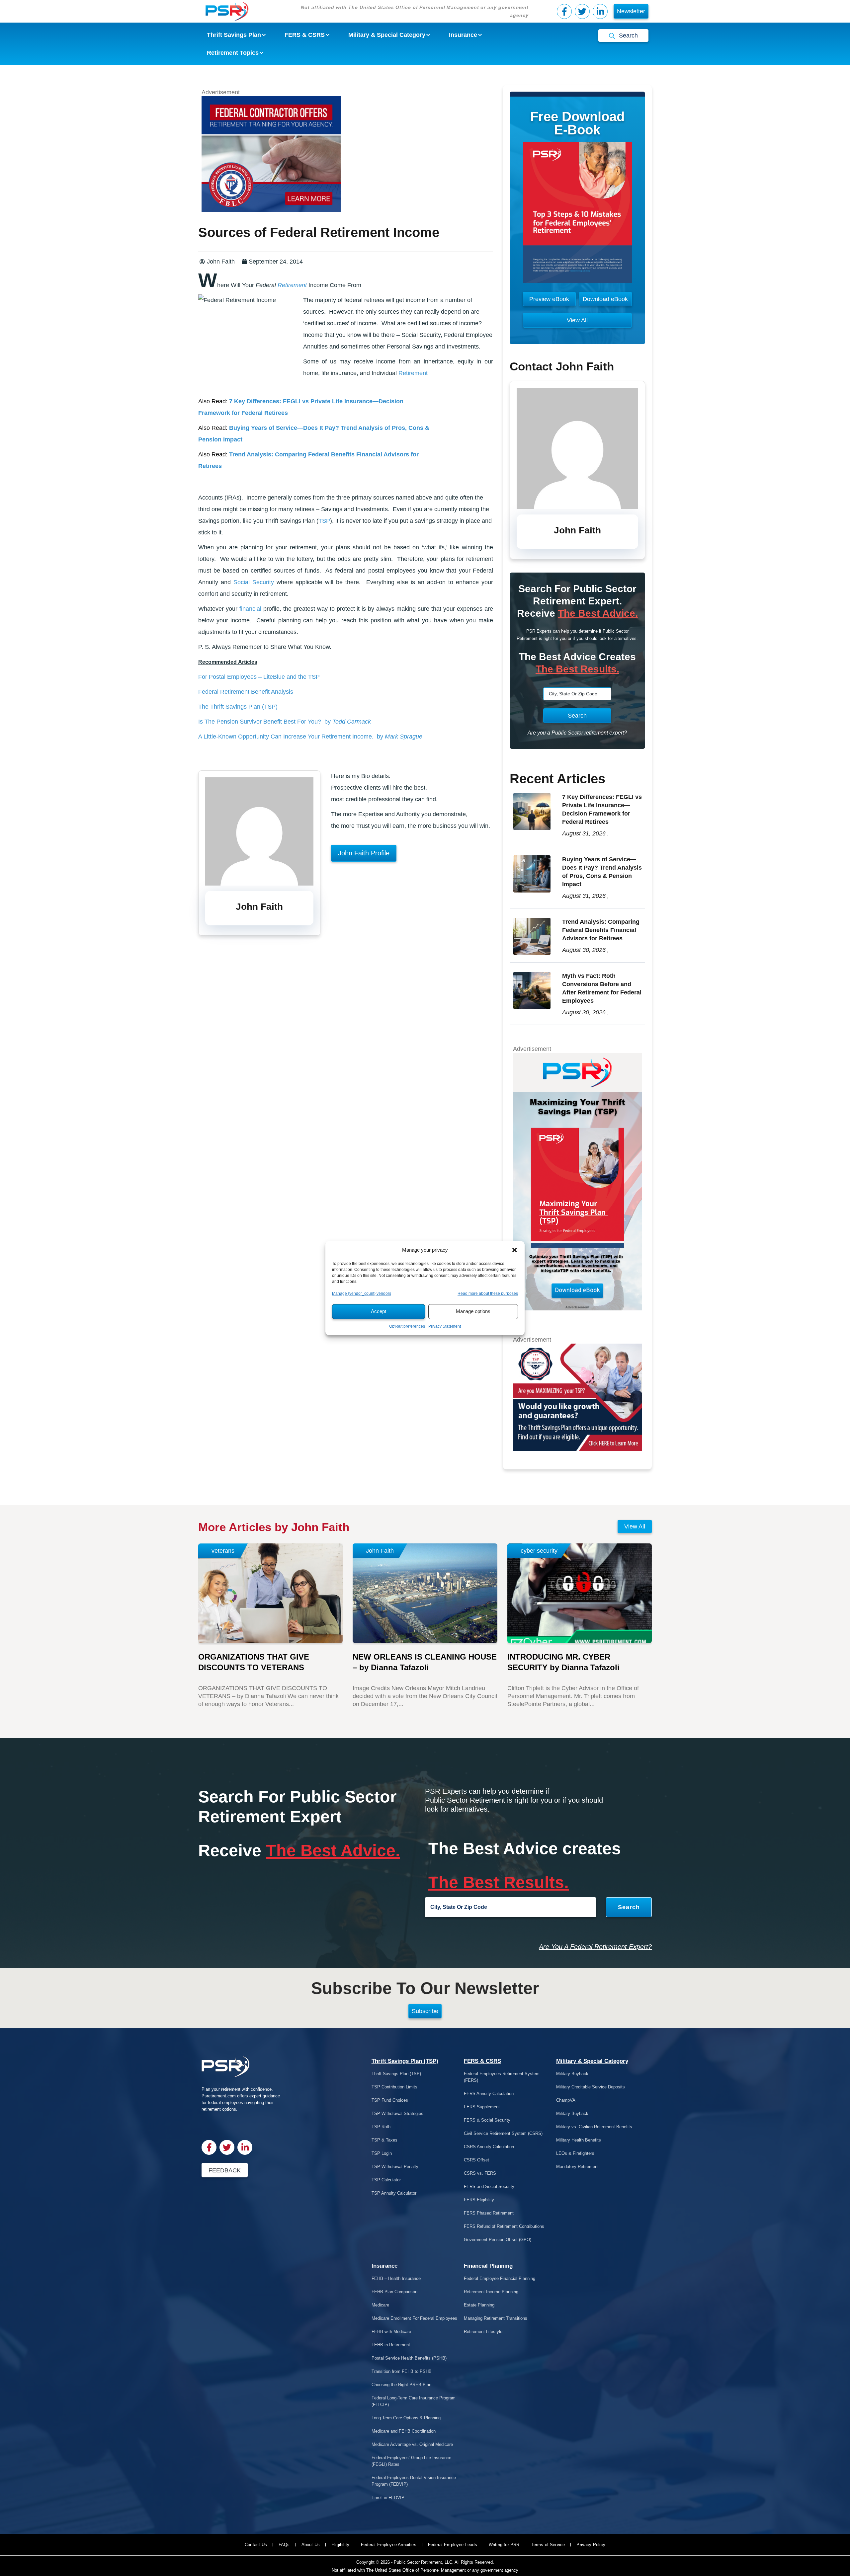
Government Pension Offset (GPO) (498, 2240)
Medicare (380, 2305)
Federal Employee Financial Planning (500, 2278)
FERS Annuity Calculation (489, 2094)
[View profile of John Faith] (259, 884)
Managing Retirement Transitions (496, 2318)
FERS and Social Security (489, 2186)
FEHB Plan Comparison (394, 2292)
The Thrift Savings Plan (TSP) (238, 707)
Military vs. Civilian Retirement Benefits (594, 2127)
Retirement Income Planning (491, 2292)
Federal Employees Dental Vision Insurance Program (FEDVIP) (414, 2481)
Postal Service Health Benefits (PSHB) (409, 2358)
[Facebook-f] (564, 11)
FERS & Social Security (487, 2120)
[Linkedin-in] (600, 11)
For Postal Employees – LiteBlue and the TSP (259, 677)
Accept (379, 1311)
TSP (324, 521)
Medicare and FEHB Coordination (404, 2431)
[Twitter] (582, 11)
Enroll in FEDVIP (388, 2498)
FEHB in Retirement (391, 2345)
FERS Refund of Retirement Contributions (504, 2226)
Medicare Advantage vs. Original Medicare (412, 2444)
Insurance (384, 2266)
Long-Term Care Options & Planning (406, 2418)
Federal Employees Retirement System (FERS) (502, 2077)
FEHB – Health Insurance (396, 2278)
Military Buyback (572, 2074)
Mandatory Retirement (577, 2167)
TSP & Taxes (384, 2140)
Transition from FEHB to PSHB (402, 2371)
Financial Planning (488, 2266)
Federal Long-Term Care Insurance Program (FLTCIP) (414, 2401)
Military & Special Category (592, 2061)
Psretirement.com (219, 2096)
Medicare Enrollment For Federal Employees (414, 2318)
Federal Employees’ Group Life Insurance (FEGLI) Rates (411, 2461)
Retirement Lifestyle (483, 2332)
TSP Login (382, 2153)
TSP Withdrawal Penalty (395, 2167)
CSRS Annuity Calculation (489, 2147)
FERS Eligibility (479, 2200)
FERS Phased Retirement (489, 2213)
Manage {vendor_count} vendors (362, 1293)
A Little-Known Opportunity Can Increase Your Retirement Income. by (310, 737)
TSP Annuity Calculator (394, 2193)
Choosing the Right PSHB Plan (401, 2385)
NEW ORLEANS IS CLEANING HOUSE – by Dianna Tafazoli (425, 1662)
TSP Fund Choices (390, 2100)
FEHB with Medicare (391, 2332)
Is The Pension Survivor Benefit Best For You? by (285, 722)
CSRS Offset (476, 2160)
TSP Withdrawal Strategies (397, 2113)
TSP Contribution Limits (394, 2087)
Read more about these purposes (488, 1293)
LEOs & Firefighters (575, 2153)
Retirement (291, 285)
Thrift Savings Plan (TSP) (405, 2061)
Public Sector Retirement (418, 2562)
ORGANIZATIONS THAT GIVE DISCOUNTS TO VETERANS (254, 1662)
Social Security (254, 582)
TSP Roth (381, 2127)
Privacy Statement (445, 1326)
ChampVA (566, 2100)
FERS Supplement (482, 2107)
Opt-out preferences (407, 1326)
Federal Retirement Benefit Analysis (246, 692)
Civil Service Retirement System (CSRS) (503, 2133)
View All (635, 1526)
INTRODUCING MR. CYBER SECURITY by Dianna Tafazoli (563, 1662)
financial (250, 609)
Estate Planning (479, 2305)
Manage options (473, 1311)
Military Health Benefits (579, 2140)
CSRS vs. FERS (480, 2173)
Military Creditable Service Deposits (591, 2087)
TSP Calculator (386, 2180)
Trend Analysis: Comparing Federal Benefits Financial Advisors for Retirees (601, 930)
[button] (515, 1250)
